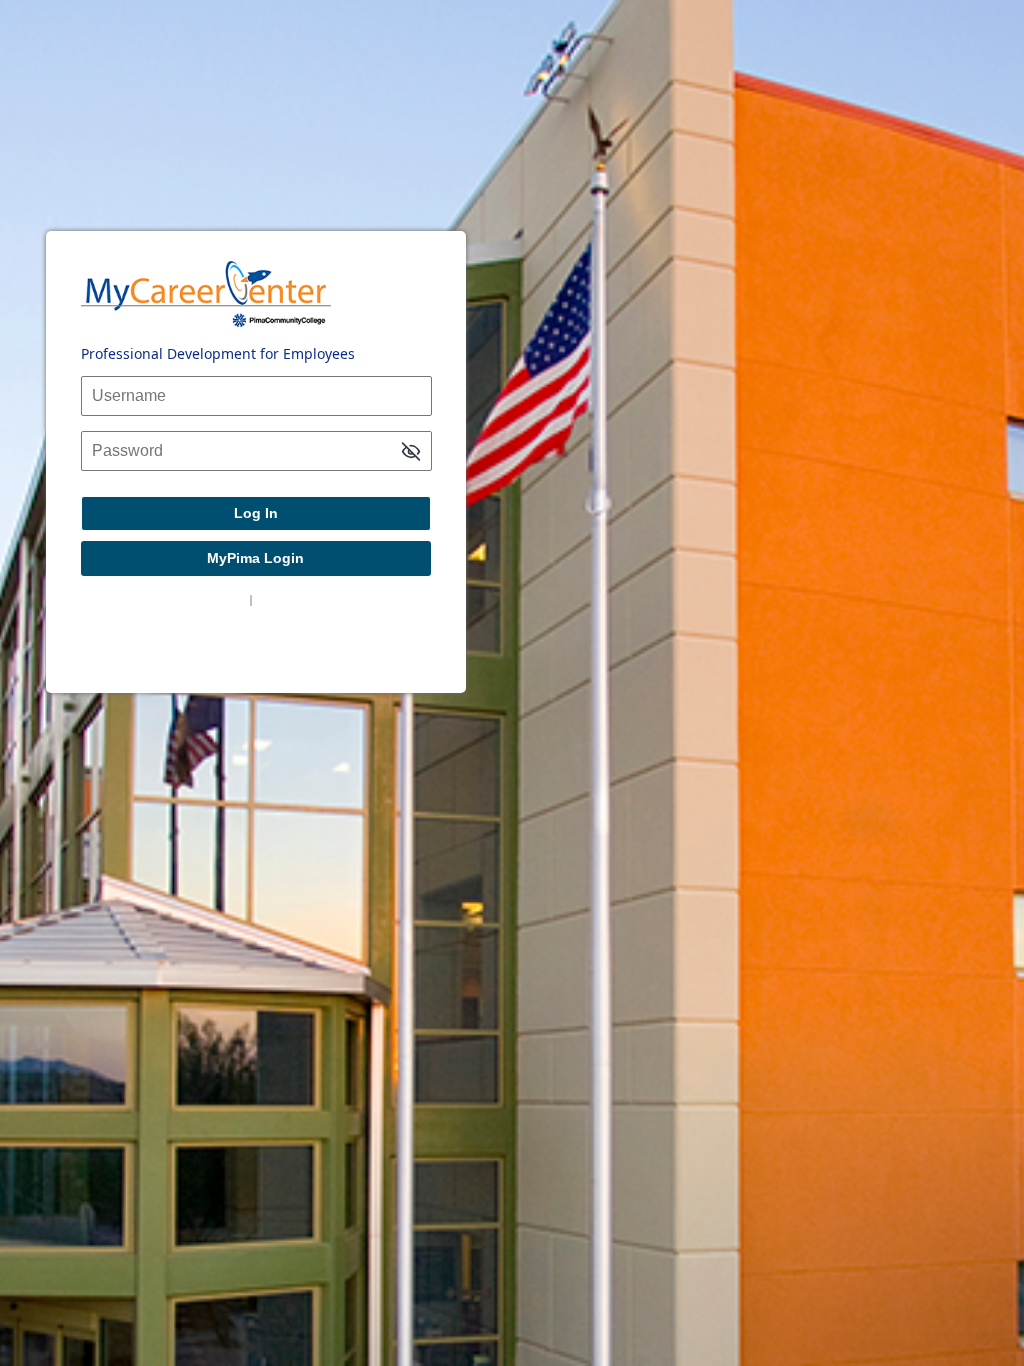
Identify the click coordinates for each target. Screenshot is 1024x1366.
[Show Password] (411, 452)
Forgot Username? (194, 598)
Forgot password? (305, 598)
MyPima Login (255, 558)
